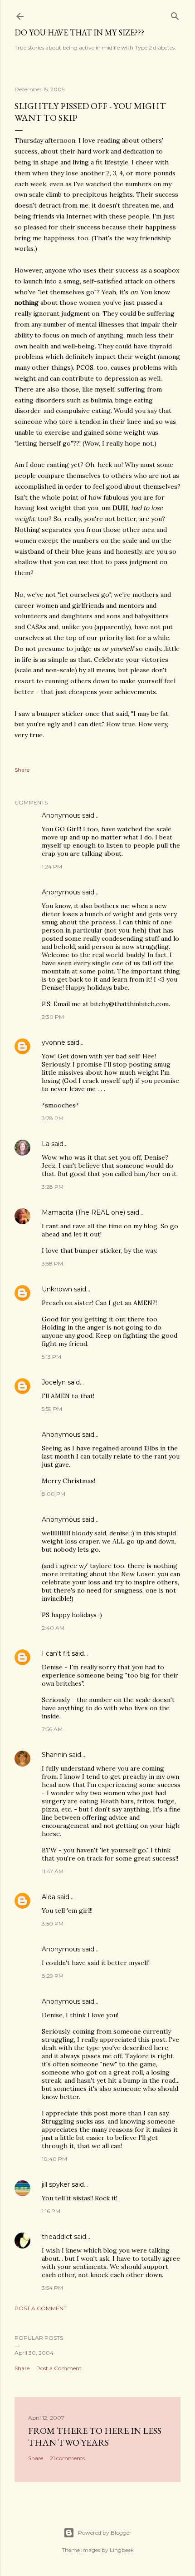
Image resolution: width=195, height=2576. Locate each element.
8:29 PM (53, 1976)
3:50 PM (53, 1923)
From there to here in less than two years (95, 2437)
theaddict (57, 2237)
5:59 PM (52, 1409)
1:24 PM (52, 866)
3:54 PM (52, 2288)
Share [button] (22, 770)
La (46, 1144)
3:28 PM (53, 1118)
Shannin (54, 1755)
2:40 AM (53, 1628)
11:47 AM (53, 1871)
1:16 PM (51, 2211)
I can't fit (56, 1653)
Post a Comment (41, 2308)
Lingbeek (122, 2550)
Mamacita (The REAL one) (83, 1212)
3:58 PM (52, 1263)
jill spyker (56, 2184)
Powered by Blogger (105, 2533)
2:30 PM (53, 1017)
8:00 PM (54, 1494)
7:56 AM (52, 1729)
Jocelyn (54, 1382)
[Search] (175, 14)
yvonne (54, 1042)
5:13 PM (51, 1357)
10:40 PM (54, 2159)
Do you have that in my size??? (79, 32)
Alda (49, 1897)
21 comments (67, 2458)
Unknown (57, 1289)
